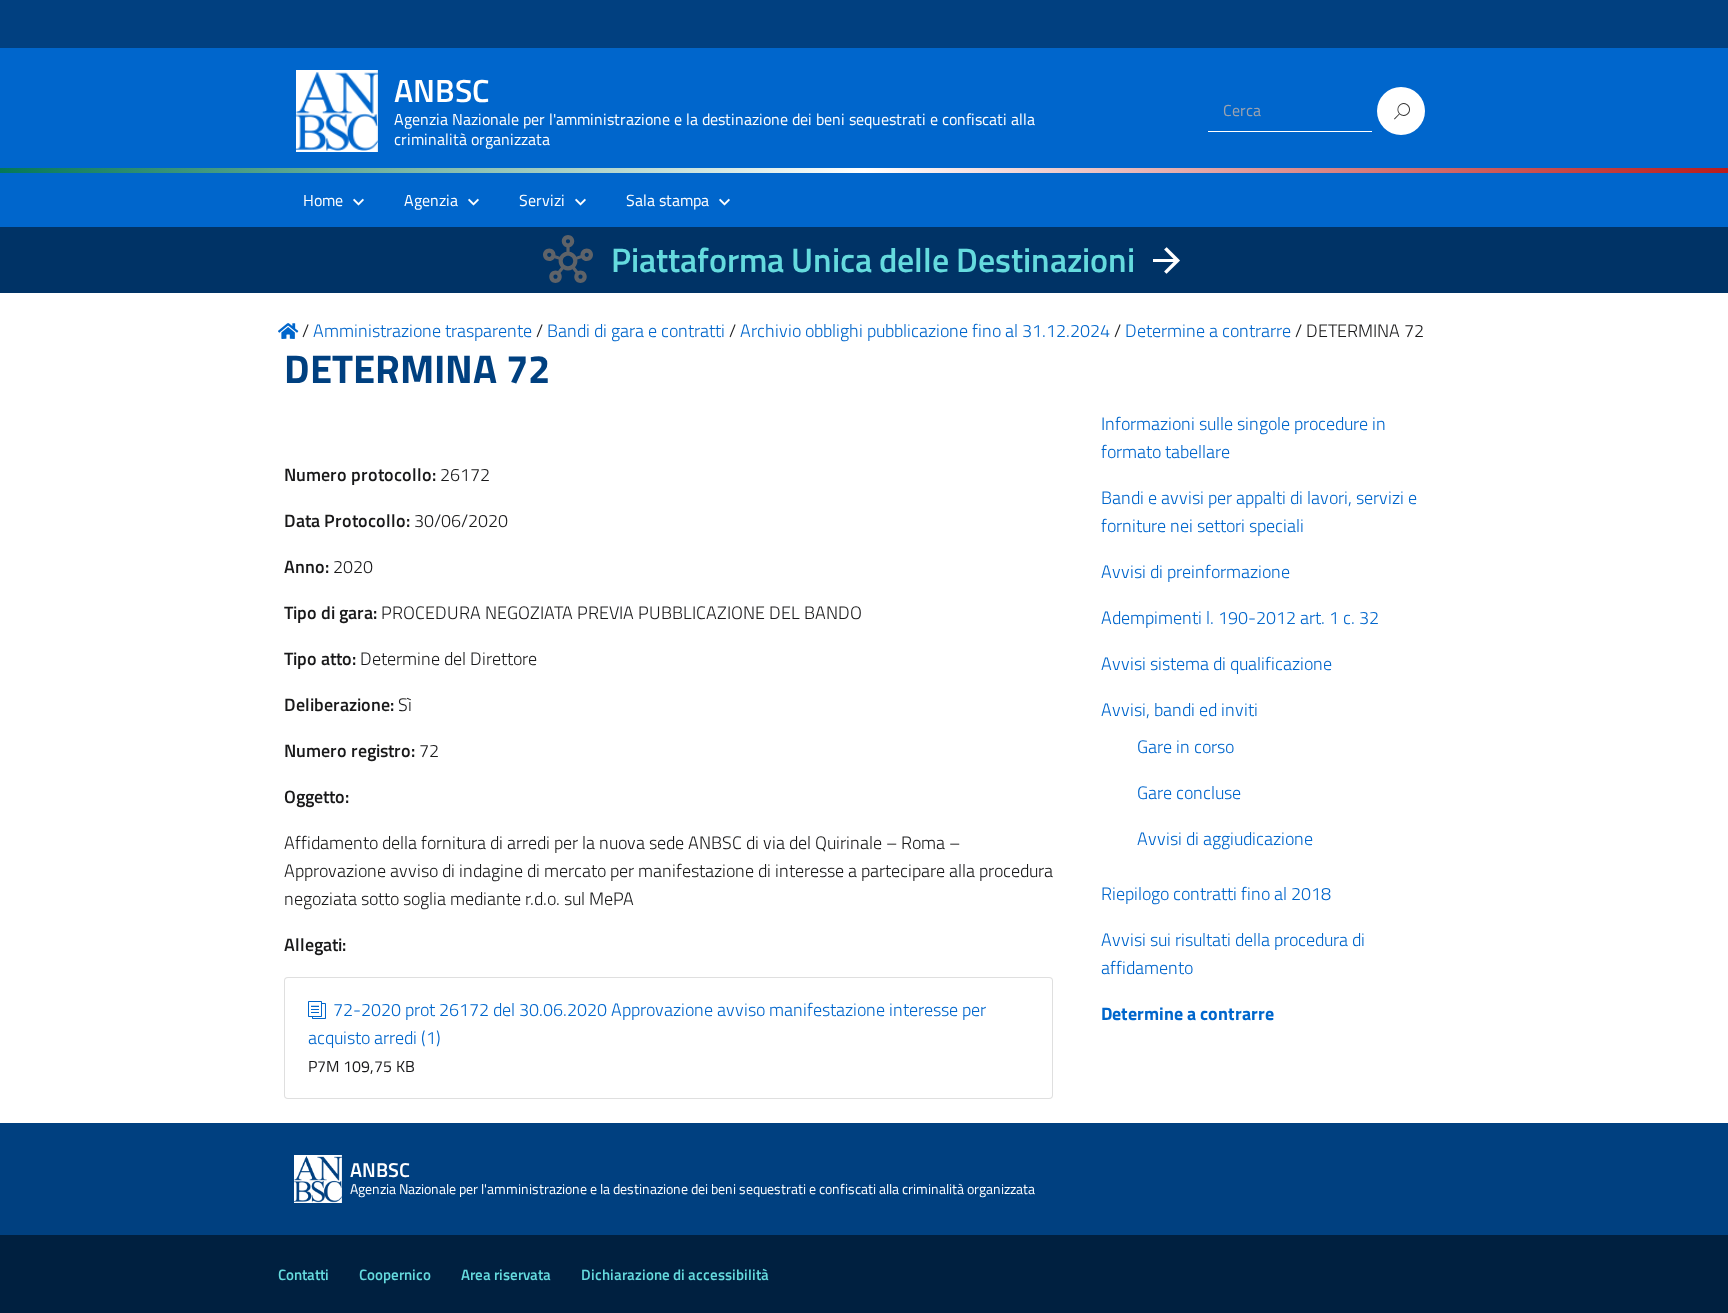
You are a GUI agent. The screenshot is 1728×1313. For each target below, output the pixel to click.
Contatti (303, 1274)
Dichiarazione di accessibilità (675, 1274)
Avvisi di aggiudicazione (1225, 838)
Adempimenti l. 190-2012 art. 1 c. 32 (1240, 617)
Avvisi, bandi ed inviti (1179, 709)
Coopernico (395, 1274)
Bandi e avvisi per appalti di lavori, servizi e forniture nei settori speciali (1259, 511)
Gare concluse (1189, 792)
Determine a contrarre (1187, 1013)
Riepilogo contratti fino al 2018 (1216, 893)
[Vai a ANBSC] (288, 330)
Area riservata (506, 1274)
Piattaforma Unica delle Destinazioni (873, 259)
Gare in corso (1185, 746)
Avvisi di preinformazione (1195, 571)
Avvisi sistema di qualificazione (1216, 663)
